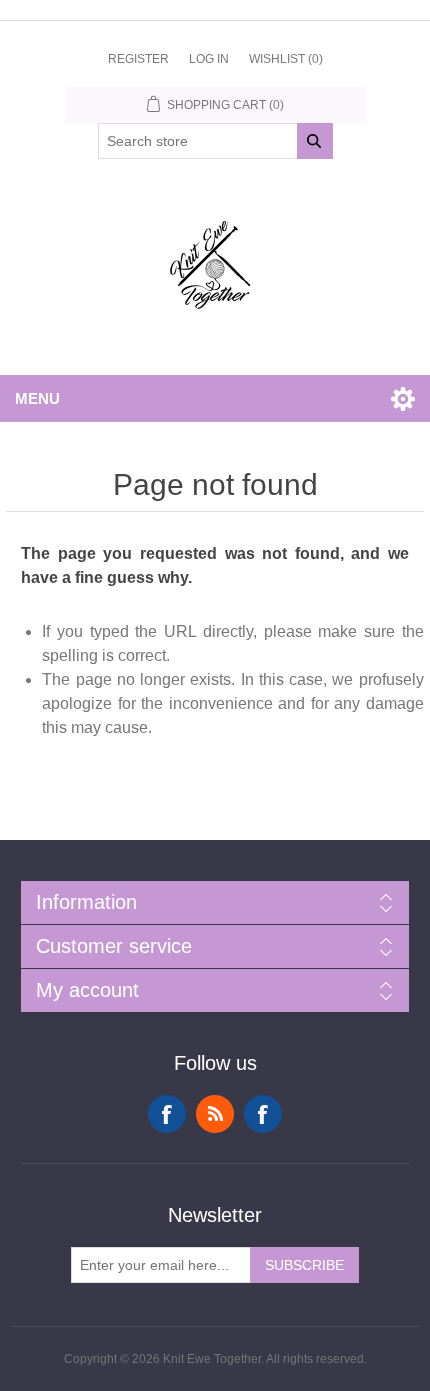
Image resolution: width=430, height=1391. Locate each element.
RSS (215, 1114)
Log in (209, 59)
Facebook (167, 1114)
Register (138, 59)
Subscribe (304, 1265)
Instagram (263, 1114)
